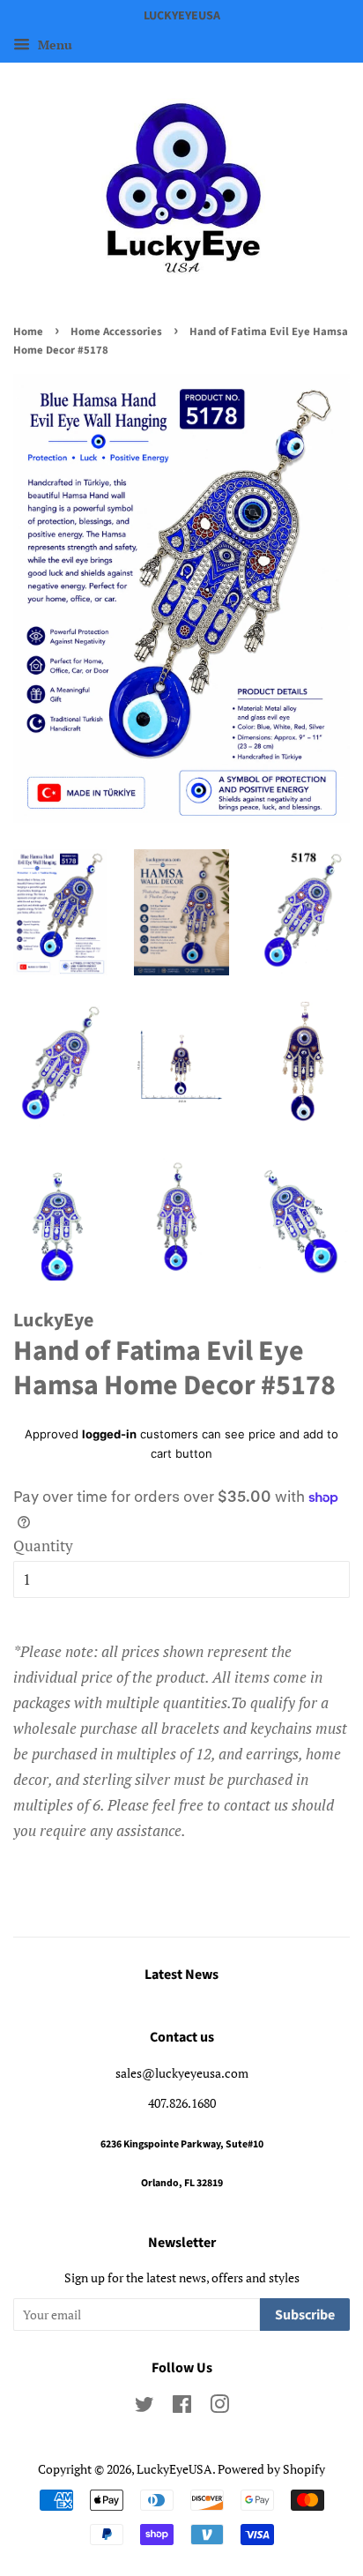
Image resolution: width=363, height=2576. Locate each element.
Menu (53, 45)
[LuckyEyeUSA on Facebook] (182, 2407)
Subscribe (305, 2315)
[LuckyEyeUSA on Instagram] (219, 2407)
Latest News (181, 1975)
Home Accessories (116, 332)
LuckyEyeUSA (174, 2469)
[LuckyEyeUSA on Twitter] (144, 2407)
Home (28, 332)
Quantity (43, 1546)
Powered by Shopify (271, 2469)
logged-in (109, 1434)
